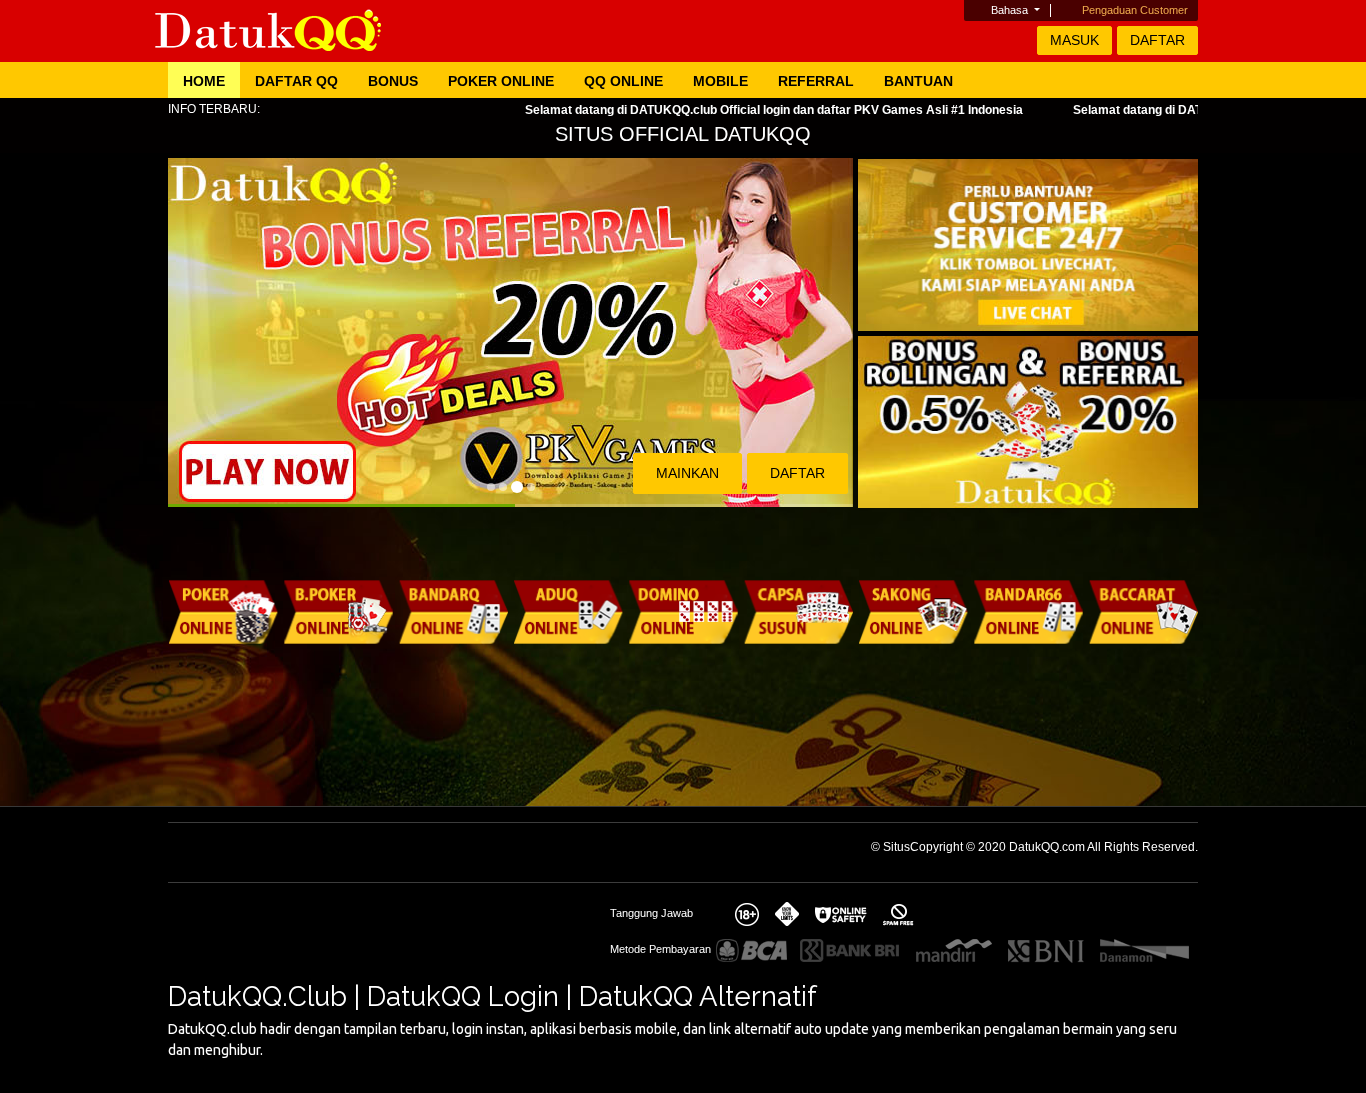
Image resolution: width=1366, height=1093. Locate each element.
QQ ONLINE (623, 81)
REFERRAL (816, 81)
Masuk (1074, 40)
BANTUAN (918, 81)
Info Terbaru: (214, 109)
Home (204, 81)
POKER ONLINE (501, 81)
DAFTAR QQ (296, 81)
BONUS (393, 81)
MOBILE (720, 81)
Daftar (1157, 40)
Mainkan (687, 473)
